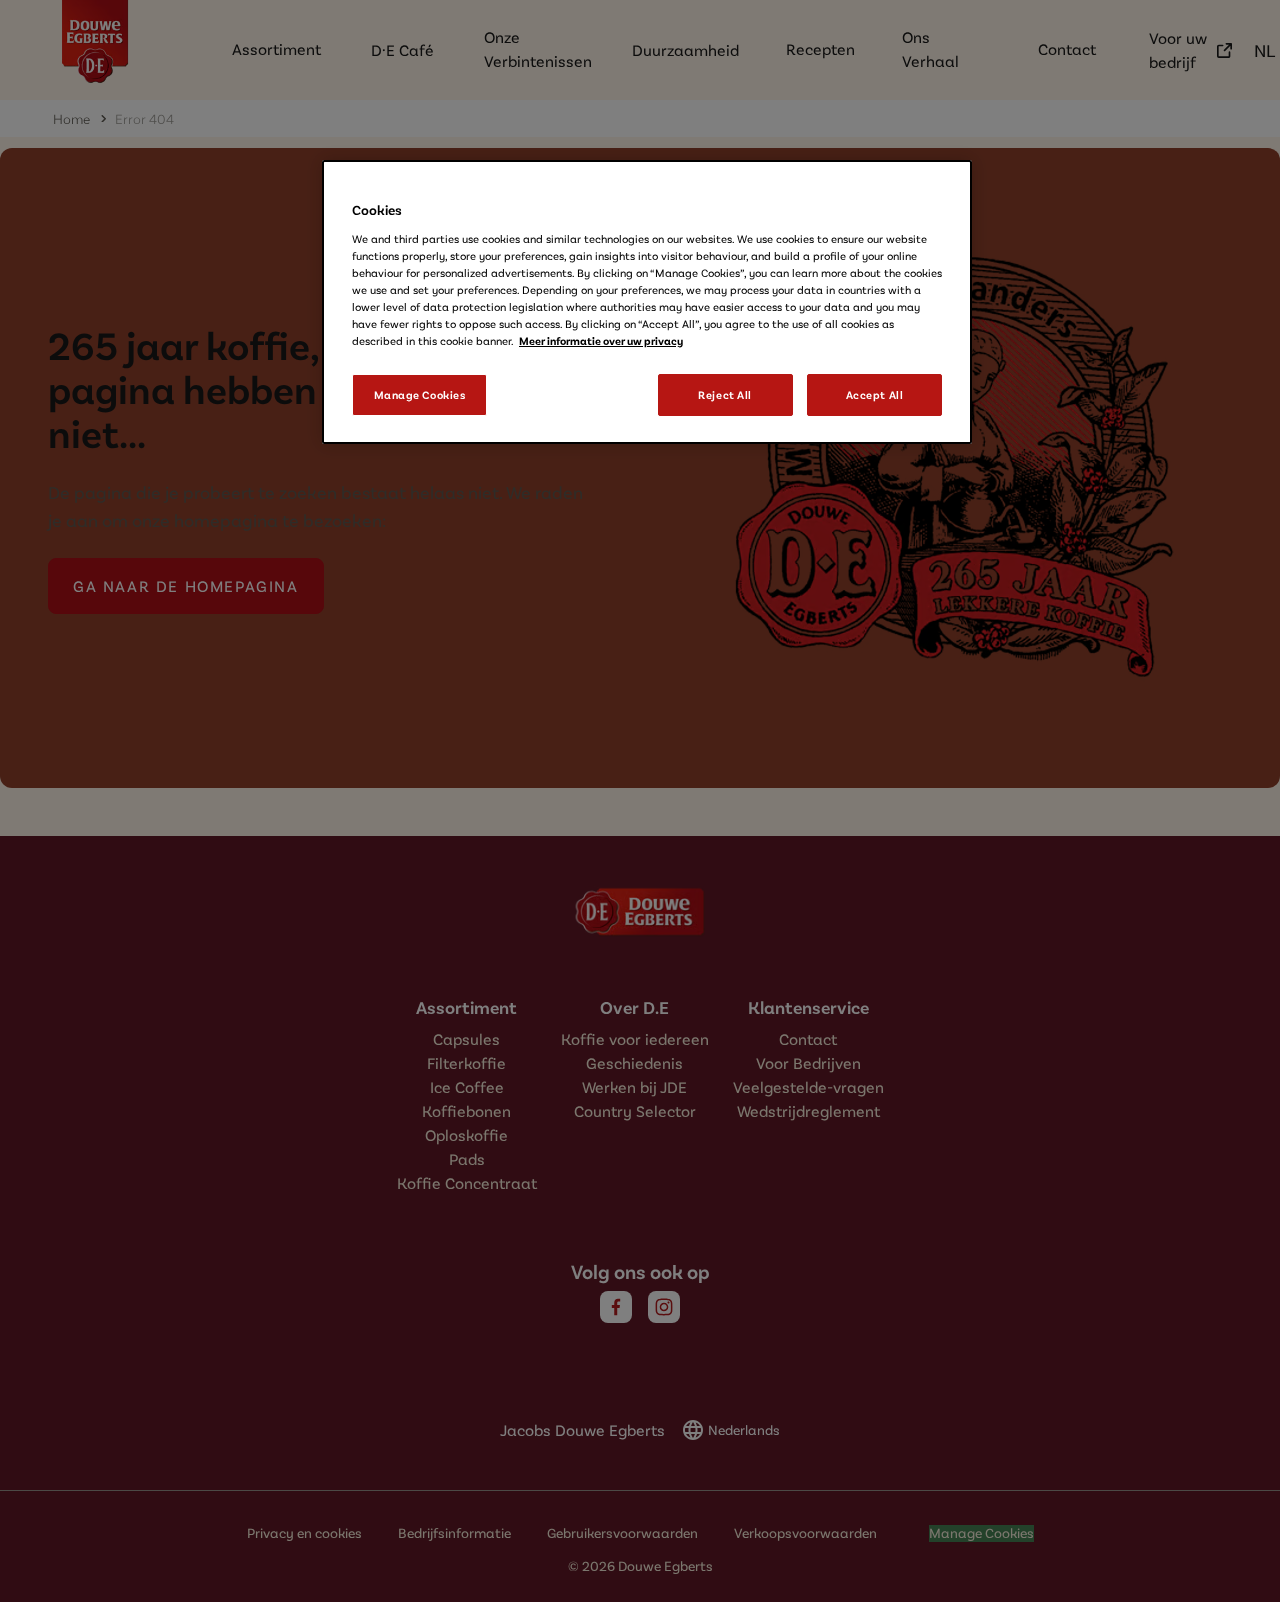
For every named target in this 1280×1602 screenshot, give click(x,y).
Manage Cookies (420, 394)
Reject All (725, 394)
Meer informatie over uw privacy (601, 340)
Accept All (875, 394)
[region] (647, 302)
